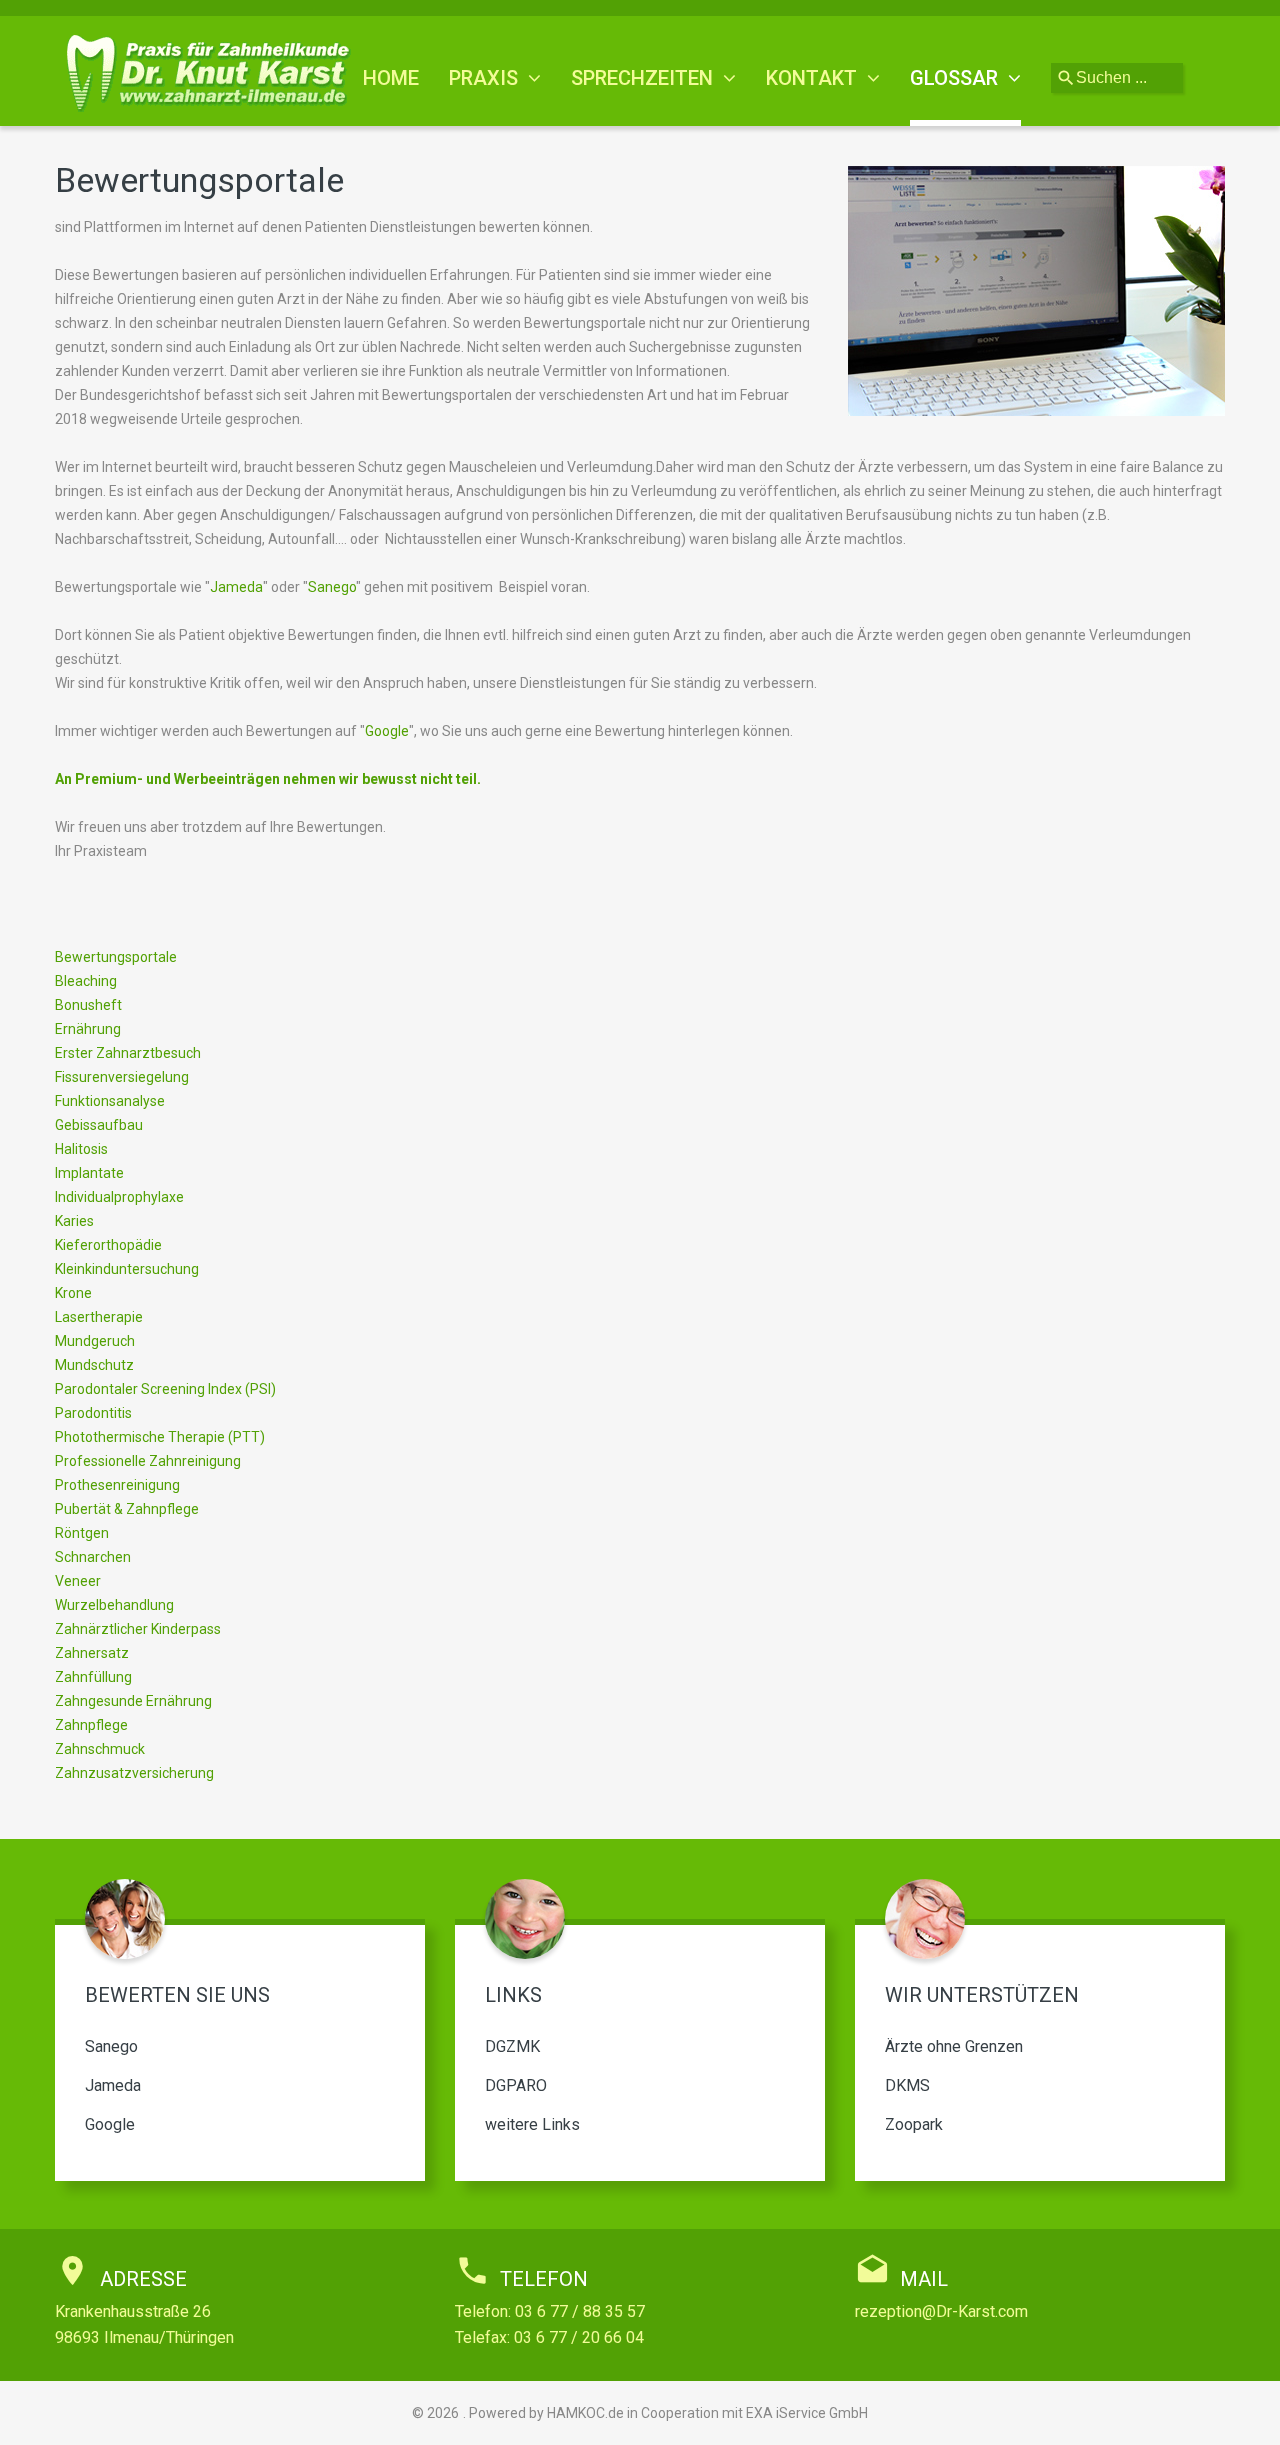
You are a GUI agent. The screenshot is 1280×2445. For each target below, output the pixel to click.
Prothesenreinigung (117, 1485)
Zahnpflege (91, 1725)
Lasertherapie (99, 1317)
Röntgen (82, 1533)
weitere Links (532, 2124)
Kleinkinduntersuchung (127, 1269)
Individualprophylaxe (119, 1197)
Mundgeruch (95, 1341)
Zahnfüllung (93, 1677)
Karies (74, 1221)
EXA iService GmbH (807, 2413)
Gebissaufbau (99, 1125)
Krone (73, 1293)
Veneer (78, 1581)
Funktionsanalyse (110, 1101)
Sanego (332, 587)
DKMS (907, 2085)
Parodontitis (93, 1413)
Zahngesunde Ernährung (133, 1701)
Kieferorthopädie (108, 1245)
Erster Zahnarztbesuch (128, 1053)
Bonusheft (88, 1005)
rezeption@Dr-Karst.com (941, 2311)
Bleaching (86, 981)
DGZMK (512, 2046)
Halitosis (81, 1149)
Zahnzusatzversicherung (134, 1773)
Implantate (89, 1173)
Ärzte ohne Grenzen (954, 2046)
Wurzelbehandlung (114, 1605)
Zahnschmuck (100, 1749)
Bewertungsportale (116, 957)
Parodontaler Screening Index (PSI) (165, 1389)
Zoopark (914, 2124)
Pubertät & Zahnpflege (127, 1509)
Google (387, 731)
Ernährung (88, 1029)
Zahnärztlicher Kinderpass (138, 1629)
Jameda (236, 587)
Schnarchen (93, 1557)
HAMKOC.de (585, 2413)
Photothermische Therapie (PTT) (160, 1437)
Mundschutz (94, 1365)
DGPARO (516, 2085)
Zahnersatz (92, 1653)
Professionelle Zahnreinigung (148, 1461)
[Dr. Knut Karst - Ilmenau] (219, 71)
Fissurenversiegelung (122, 1077)
